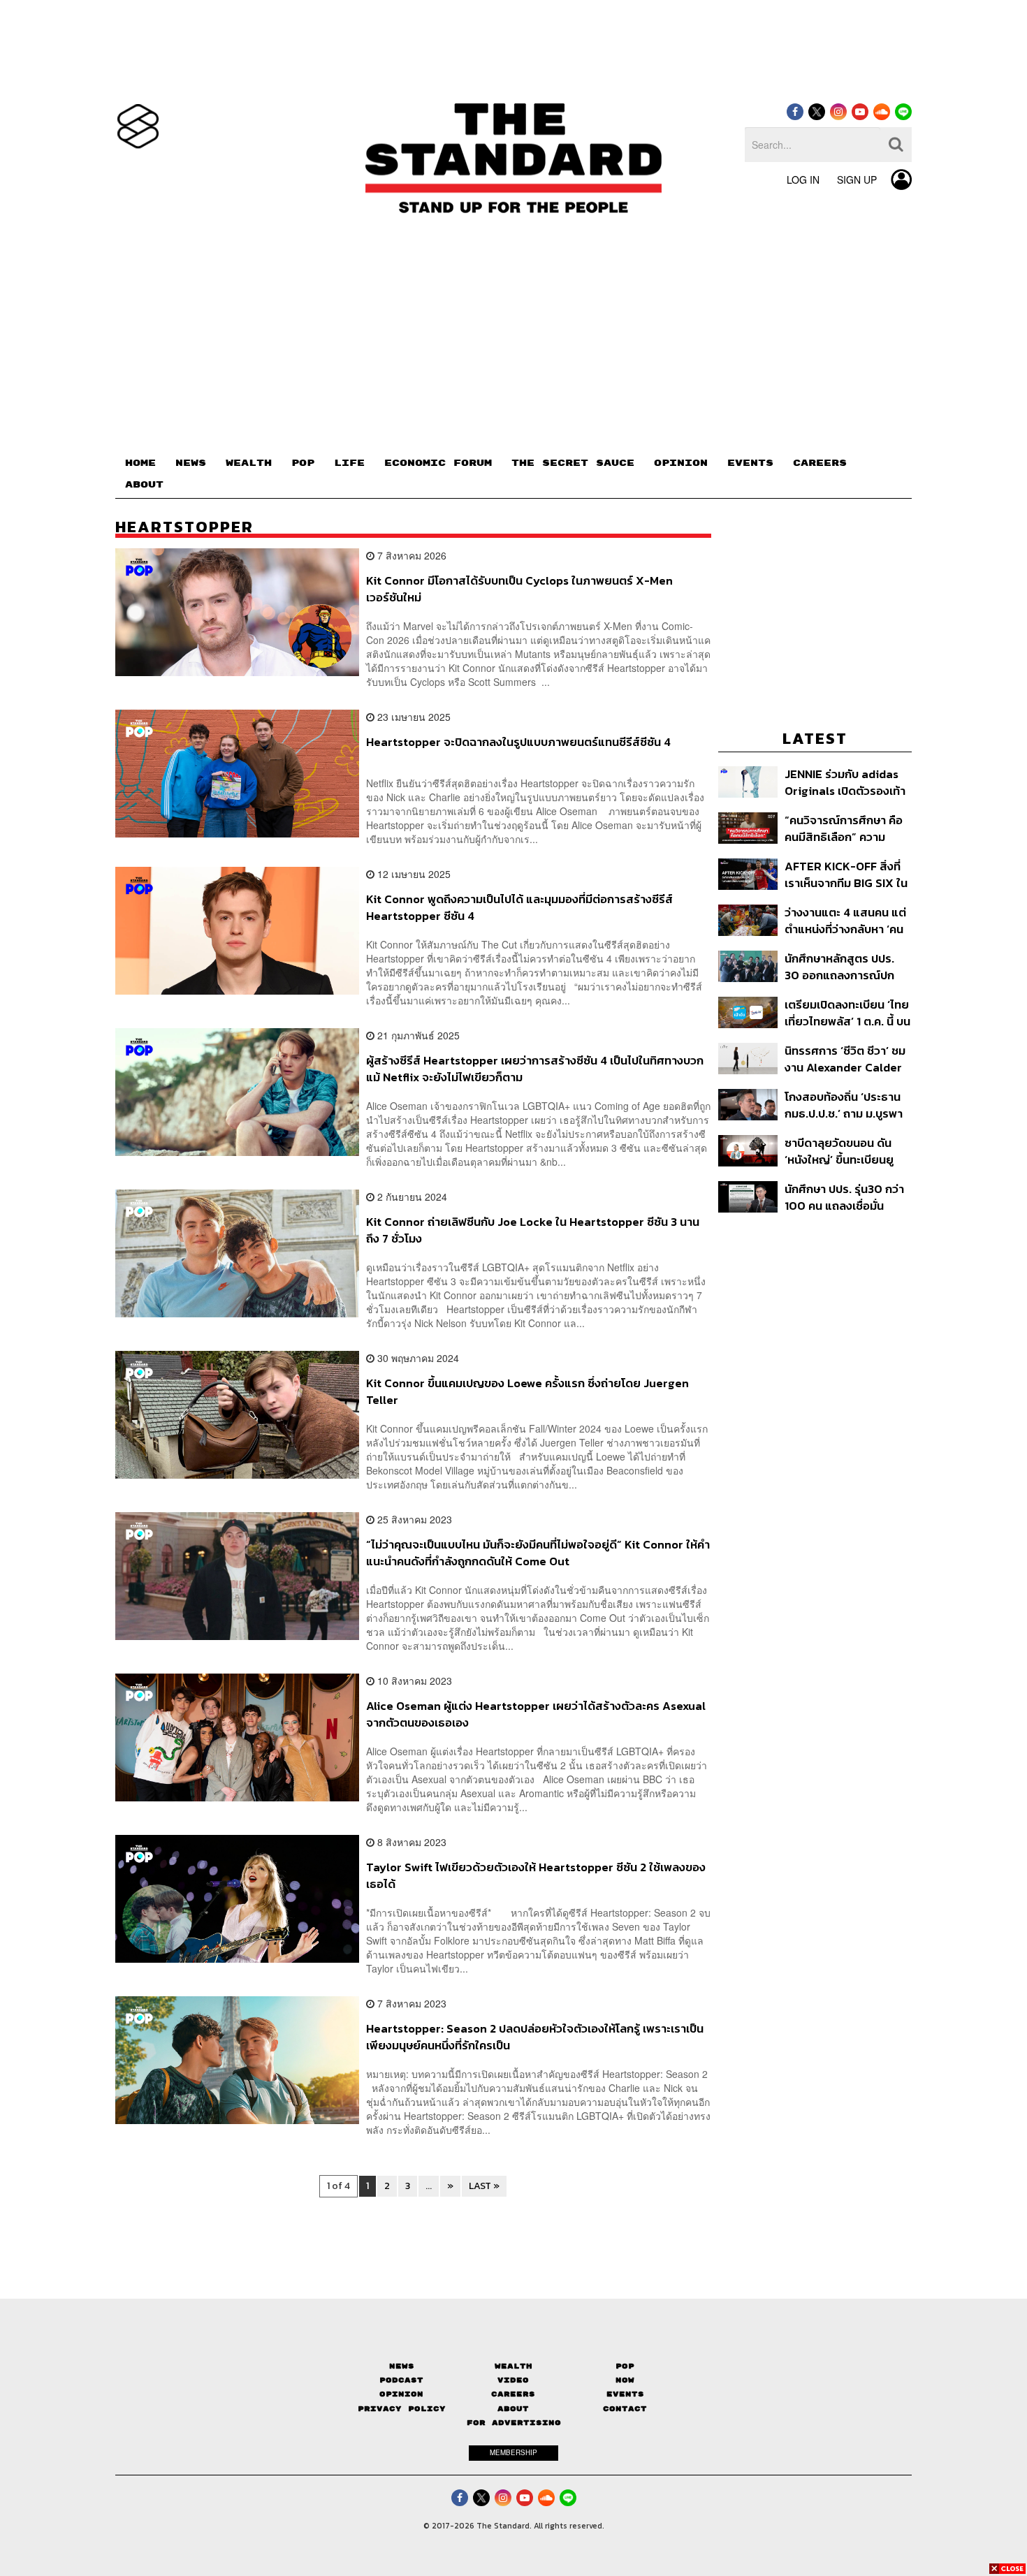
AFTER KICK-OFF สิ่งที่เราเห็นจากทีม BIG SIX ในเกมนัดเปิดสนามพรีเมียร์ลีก (846, 874)
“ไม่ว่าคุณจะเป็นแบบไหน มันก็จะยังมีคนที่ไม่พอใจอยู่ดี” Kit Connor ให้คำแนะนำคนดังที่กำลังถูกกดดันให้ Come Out (538, 1552)
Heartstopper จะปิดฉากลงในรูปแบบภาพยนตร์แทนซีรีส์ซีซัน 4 (518, 742)
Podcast (401, 2380)
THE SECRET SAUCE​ (573, 463)
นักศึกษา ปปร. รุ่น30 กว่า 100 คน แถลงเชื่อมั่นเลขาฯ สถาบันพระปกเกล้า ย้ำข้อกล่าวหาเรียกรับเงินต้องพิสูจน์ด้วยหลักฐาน (846, 1197)
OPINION (681, 463)
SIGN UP (857, 180)
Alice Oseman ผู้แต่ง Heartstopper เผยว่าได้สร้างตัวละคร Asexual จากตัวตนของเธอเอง (536, 1714)
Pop (625, 2366)
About (513, 2409)
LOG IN (803, 180)
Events (625, 2394)
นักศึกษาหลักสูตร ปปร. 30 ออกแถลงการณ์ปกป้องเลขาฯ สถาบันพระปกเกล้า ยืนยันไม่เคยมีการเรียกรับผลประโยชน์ (847, 966)
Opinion (401, 2394)
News (402, 2366)
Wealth (513, 2366)
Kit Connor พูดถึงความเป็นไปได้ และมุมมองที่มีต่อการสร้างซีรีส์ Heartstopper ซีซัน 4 (519, 907)
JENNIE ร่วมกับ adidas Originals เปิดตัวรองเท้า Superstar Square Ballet (845, 782)
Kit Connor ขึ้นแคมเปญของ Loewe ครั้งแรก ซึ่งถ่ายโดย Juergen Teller (527, 1391)
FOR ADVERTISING (514, 2423)
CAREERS (820, 463)
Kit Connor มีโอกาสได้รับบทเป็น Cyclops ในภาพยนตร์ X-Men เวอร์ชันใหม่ (519, 588)
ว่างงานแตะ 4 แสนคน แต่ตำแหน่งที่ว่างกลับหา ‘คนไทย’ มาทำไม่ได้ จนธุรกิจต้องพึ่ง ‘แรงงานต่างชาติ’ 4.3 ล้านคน (846, 920)
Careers (513, 2394)
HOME (140, 463)
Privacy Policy (402, 2409)
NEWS (191, 463)
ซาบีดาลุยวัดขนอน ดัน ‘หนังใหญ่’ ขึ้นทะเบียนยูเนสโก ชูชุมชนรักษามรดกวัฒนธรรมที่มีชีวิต (845, 1151)
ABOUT (144, 485)
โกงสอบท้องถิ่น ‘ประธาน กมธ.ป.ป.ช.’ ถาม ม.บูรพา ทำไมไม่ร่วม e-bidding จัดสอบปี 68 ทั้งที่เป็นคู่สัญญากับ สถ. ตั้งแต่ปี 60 (848, 1105)
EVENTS (750, 463)
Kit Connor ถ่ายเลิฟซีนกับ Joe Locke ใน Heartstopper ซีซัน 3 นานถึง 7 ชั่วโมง (533, 1230)
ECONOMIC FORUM (438, 463)
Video (513, 2380)
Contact (625, 2409)
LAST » (484, 2186)
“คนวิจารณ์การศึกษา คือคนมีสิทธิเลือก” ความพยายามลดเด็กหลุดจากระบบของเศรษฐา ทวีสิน (844, 828)
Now (625, 2380)
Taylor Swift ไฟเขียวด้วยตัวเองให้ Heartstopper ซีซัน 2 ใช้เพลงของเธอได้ (536, 1875)
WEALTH (249, 463)
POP (303, 463)
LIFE (349, 463)
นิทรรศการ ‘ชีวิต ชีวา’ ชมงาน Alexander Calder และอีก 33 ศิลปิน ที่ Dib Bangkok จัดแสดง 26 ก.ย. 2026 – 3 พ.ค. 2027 (846, 1059)
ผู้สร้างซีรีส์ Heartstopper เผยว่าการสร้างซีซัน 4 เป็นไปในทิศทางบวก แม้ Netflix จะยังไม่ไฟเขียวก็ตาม (535, 1068)
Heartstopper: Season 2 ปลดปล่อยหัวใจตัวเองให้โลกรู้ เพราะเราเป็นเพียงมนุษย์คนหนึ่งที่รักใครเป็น (535, 2036)
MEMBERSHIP (513, 2452)
